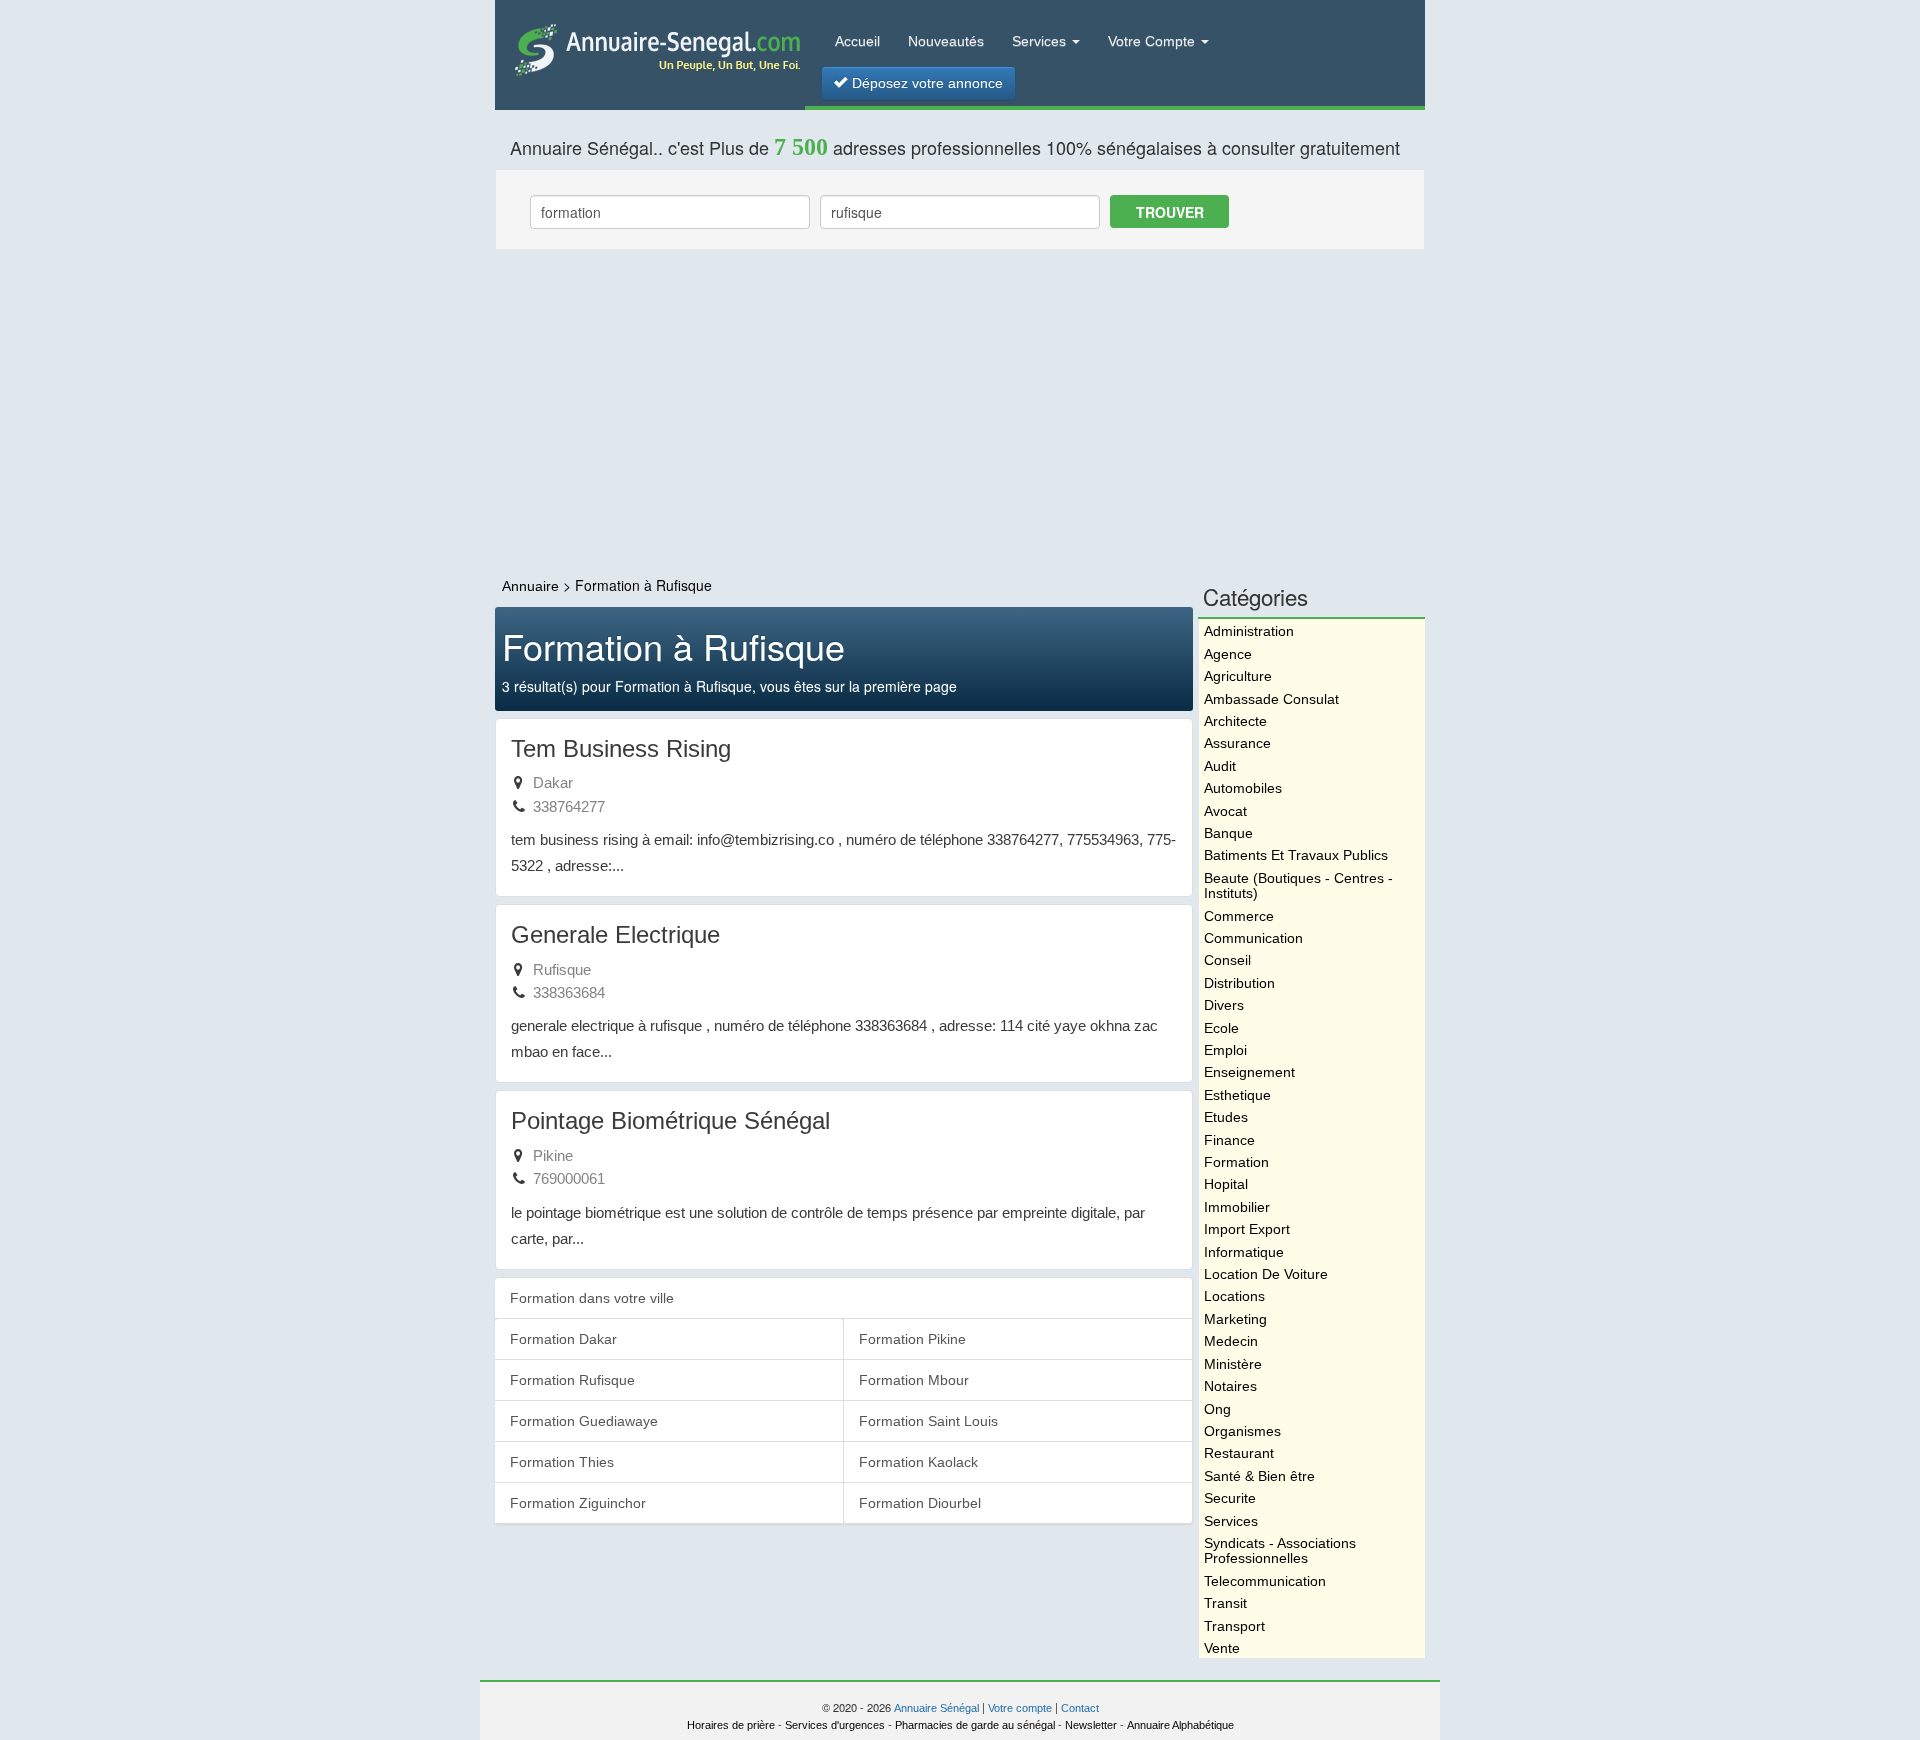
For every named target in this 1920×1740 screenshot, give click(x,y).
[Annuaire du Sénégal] (650, 48)
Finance (1229, 1140)
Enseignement (1249, 1072)
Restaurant (1239, 1453)
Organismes (1242, 1431)
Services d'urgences (835, 1725)
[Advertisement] (960, 414)
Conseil (1227, 960)
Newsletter (1091, 1725)
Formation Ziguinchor (578, 1503)
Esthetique (1237, 1095)
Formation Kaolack (918, 1462)
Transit (1225, 1603)
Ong (1217, 1409)
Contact (1080, 1708)
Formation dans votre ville (592, 1298)
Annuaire (530, 586)
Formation (1236, 1162)
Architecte (1235, 721)
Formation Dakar (563, 1339)
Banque (1228, 833)
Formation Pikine (912, 1339)
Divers (1224, 1005)
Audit (1220, 766)
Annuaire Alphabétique (1180, 1725)
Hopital (1226, 1184)
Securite (1230, 1498)
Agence (1228, 654)
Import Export (1247, 1229)
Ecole (1221, 1028)
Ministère (1233, 1364)
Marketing (1235, 1319)
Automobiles (1243, 788)
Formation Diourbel (920, 1503)
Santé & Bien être (1259, 1476)
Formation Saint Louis (928, 1421)
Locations (1234, 1296)
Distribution (1239, 983)
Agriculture (1238, 676)
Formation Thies (562, 1462)
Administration (1249, 631)
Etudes (1226, 1117)
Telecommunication (1265, 1581)
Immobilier (1237, 1207)
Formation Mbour (914, 1380)
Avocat (1225, 811)
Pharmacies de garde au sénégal (975, 1725)
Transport (1234, 1626)
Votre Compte (1153, 41)
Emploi (1225, 1050)
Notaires (1230, 1386)
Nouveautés (946, 41)
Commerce (1239, 916)
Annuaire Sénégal (936, 1708)
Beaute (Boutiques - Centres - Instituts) (1298, 885)
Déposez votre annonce (925, 83)
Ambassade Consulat (1271, 699)
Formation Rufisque (572, 1380)
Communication (1253, 938)
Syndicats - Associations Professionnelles (1280, 1550)
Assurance (1237, 743)
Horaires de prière (731, 1725)
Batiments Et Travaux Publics (1296, 855)
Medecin (1231, 1341)
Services (1041, 41)
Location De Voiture (1266, 1274)
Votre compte (1020, 1708)
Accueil (857, 41)
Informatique (1244, 1252)
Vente (1222, 1648)
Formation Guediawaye (584, 1421)
